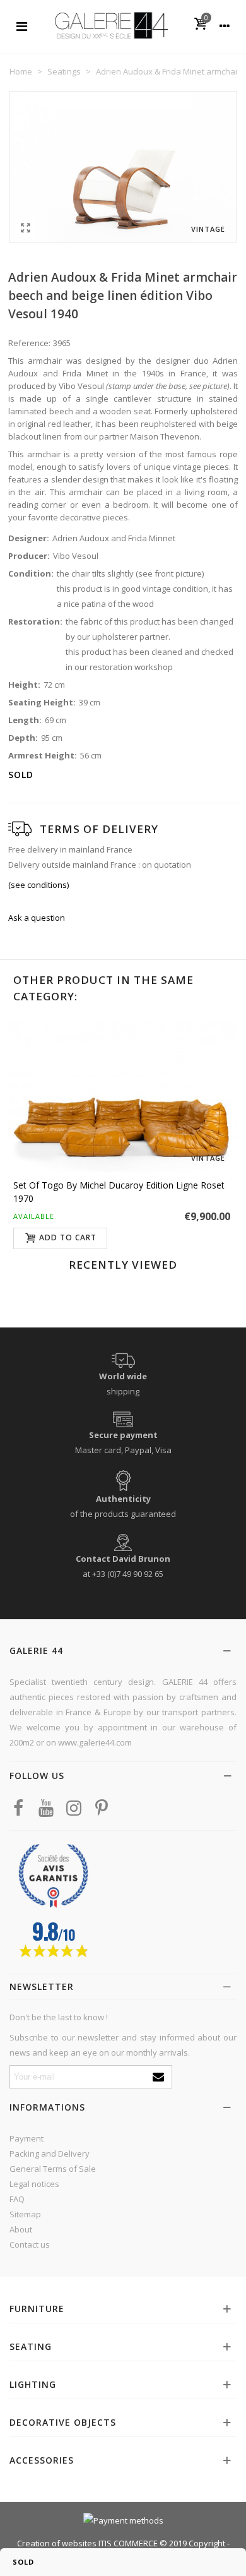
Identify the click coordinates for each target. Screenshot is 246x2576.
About (21, 2229)
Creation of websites (57, 2543)
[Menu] (21, 25)
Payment (26, 2138)
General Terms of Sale (53, 2169)
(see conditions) (38, 885)
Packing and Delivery (50, 2154)
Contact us (30, 2244)
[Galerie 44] (111, 25)
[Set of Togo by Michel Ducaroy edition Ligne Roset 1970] (123, 1096)
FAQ (17, 2199)
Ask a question (37, 918)
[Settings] (225, 25)
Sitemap (25, 2214)
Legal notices (34, 2184)
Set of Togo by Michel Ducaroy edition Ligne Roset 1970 (119, 1192)
